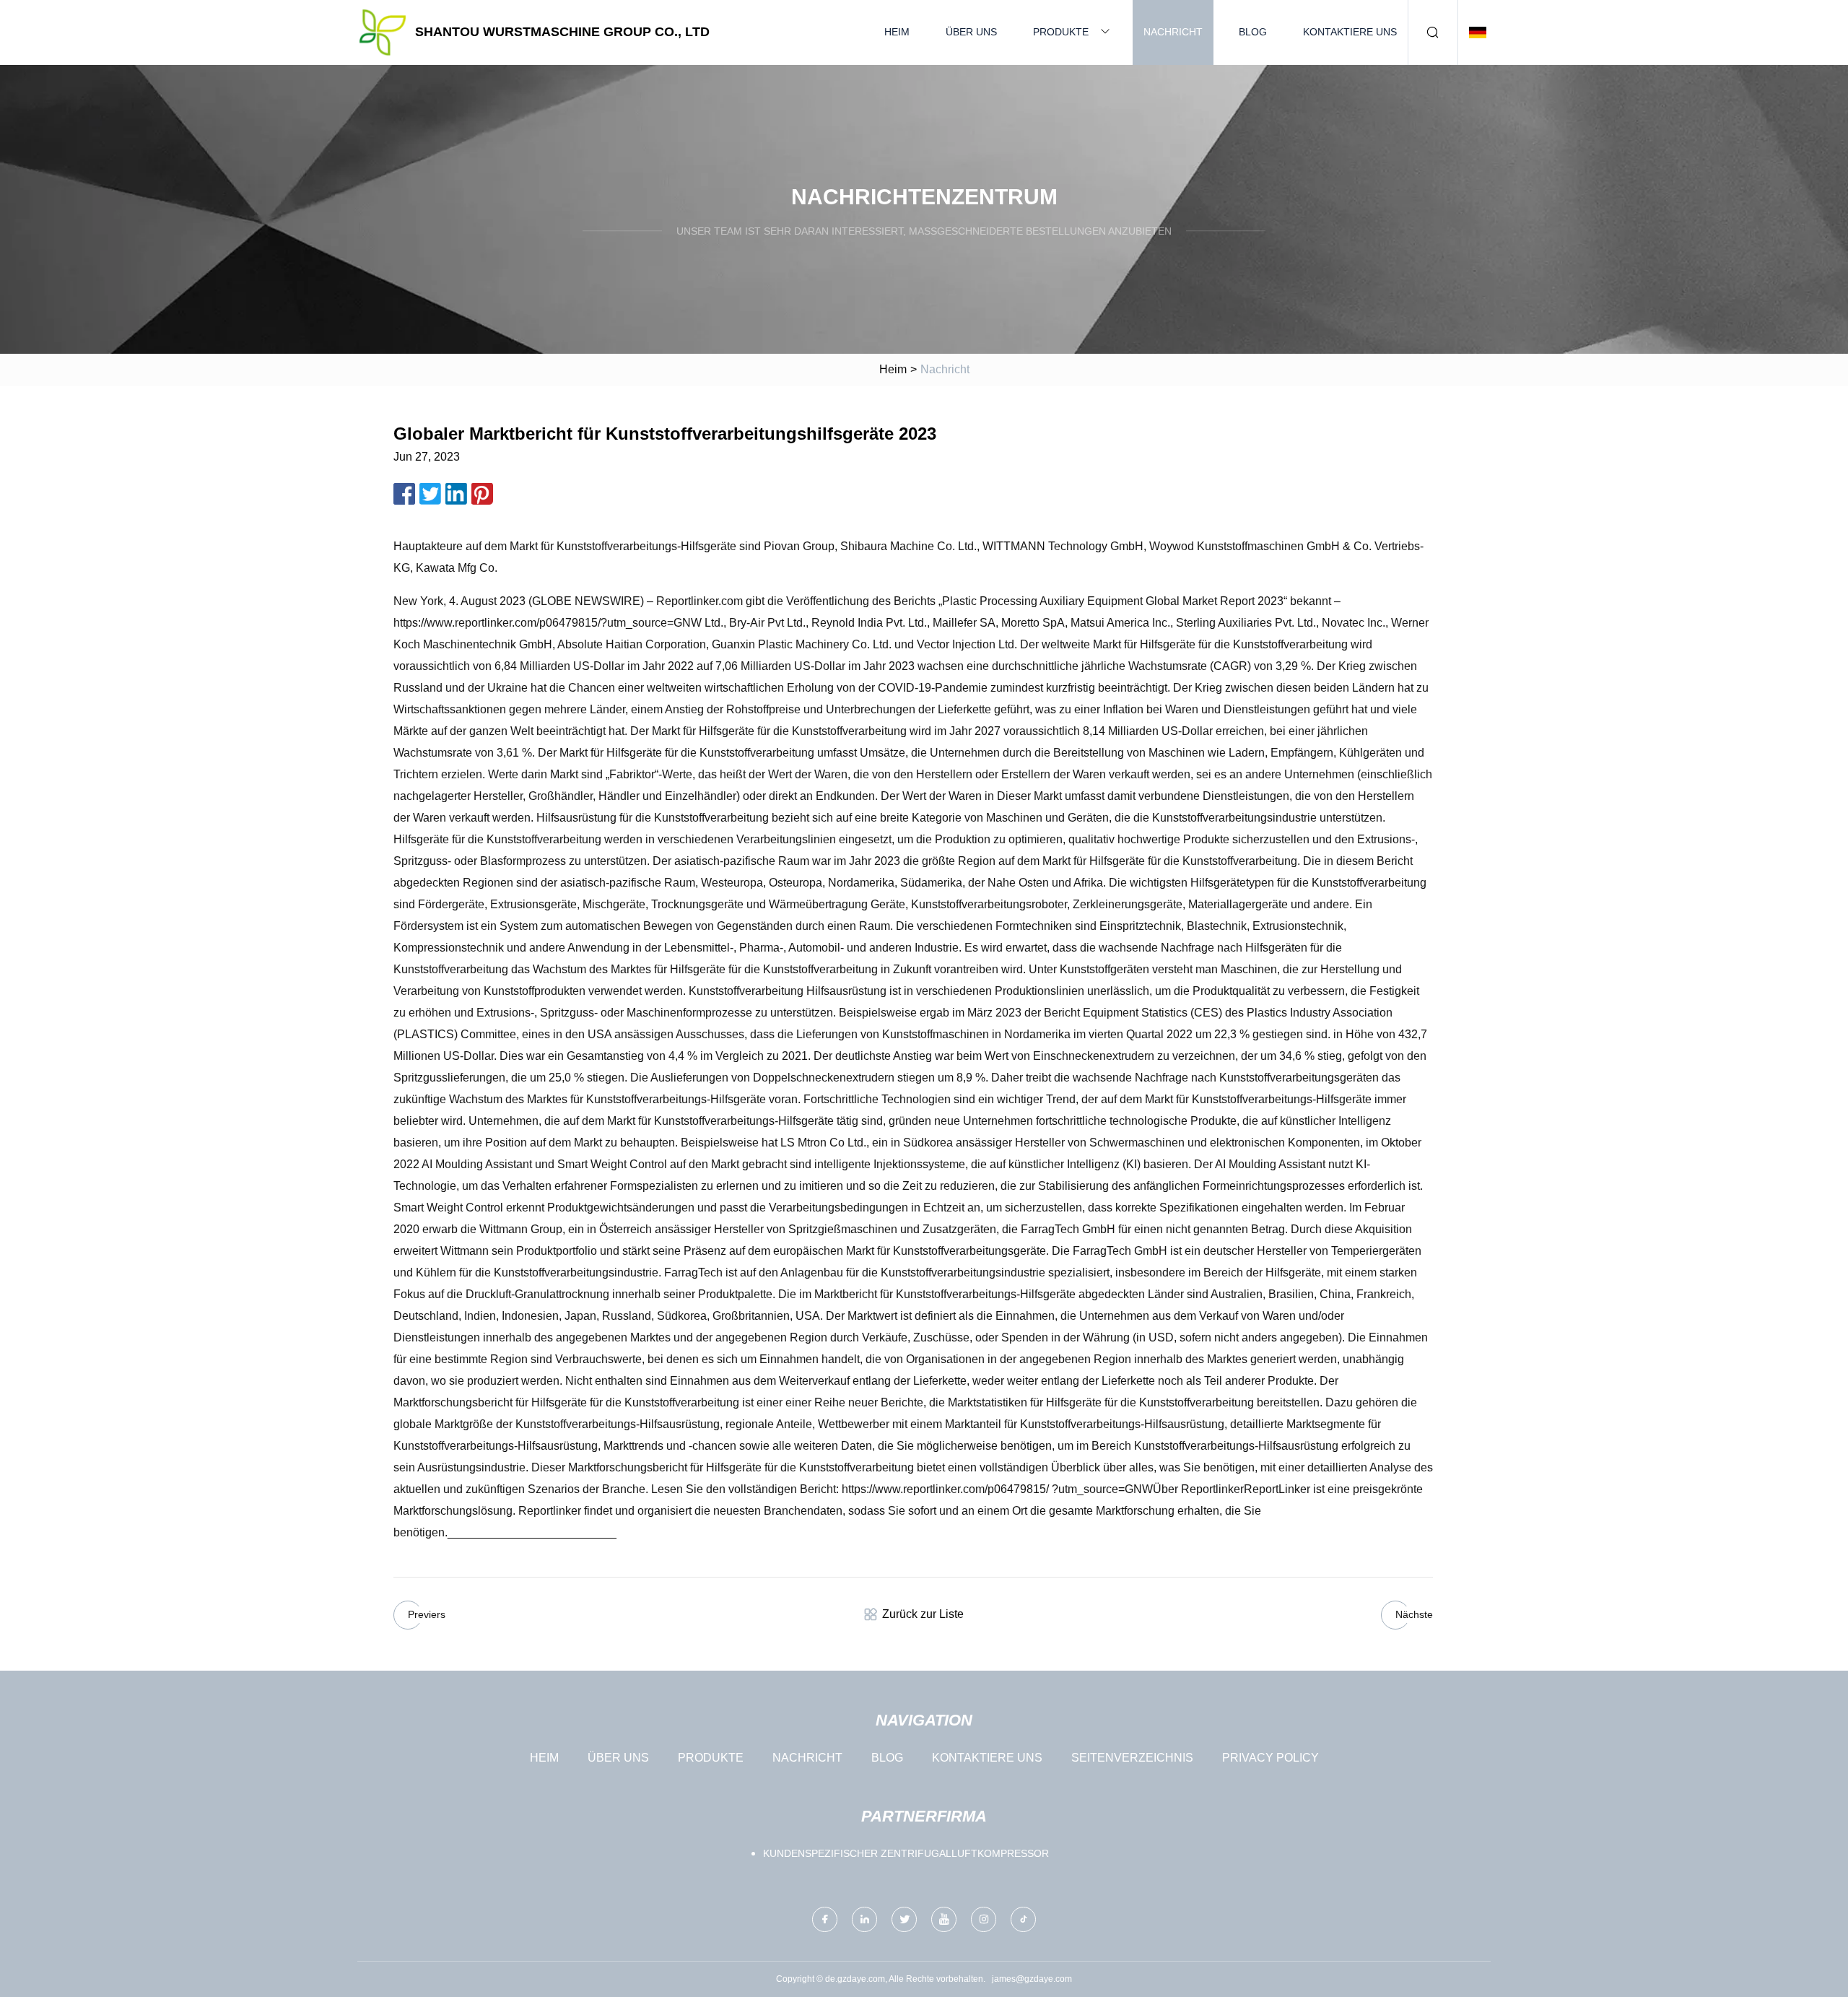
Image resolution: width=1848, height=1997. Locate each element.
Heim (897, 32)
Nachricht (1173, 32)
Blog (1253, 32)
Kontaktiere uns (1350, 32)
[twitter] (904, 1919)
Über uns (971, 32)
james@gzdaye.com (1032, 1979)
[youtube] (944, 1919)
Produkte (1061, 32)
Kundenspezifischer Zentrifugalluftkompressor (906, 1853)
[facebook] (825, 1919)
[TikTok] (1023, 1919)
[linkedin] (864, 1919)
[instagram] (984, 1919)
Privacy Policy (1270, 1758)
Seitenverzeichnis (1132, 1758)
